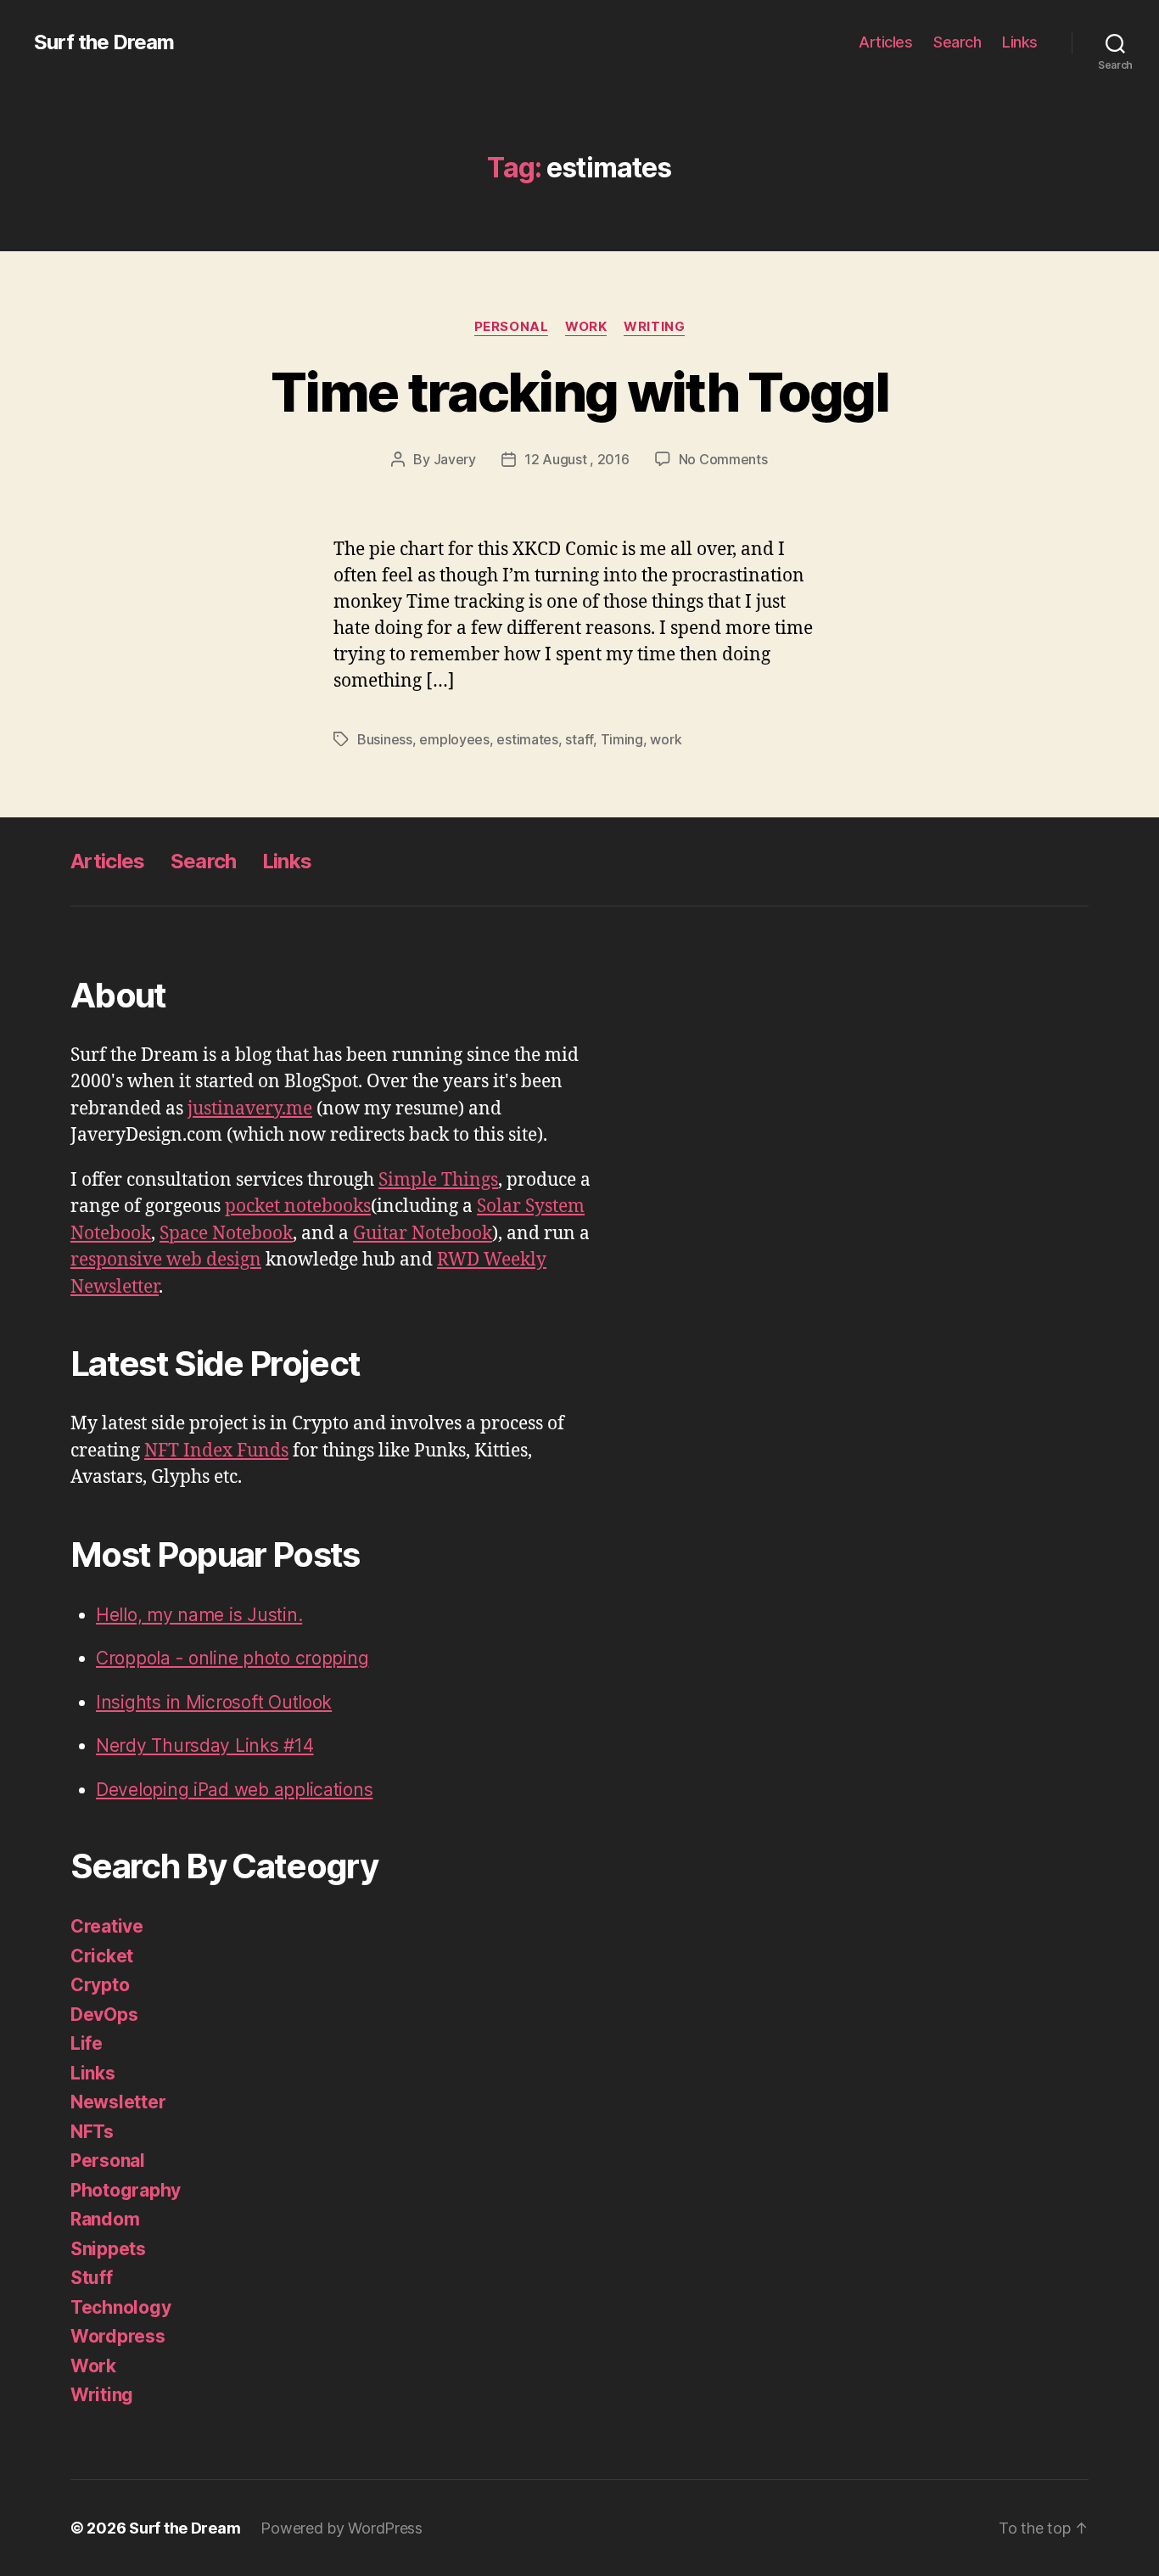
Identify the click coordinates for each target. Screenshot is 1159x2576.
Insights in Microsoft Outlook (214, 1702)
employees (454, 739)
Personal (511, 327)
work (666, 739)
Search (957, 42)
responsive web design (166, 1260)
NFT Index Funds (216, 1451)
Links (1020, 42)
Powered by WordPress (342, 2528)
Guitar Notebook (423, 1234)
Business (385, 739)
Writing (654, 327)
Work (586, 327)
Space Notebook (226, 1234)
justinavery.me (250, 1109)
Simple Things (438, 1180)
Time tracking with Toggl (579, 392)
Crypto (100, 1985)
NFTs (92, 2132)
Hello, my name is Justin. (199, 1615)
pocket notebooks (298, 1207)
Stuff (92, 2278)
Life (87, 2043)
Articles (885, 42)
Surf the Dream (104, 42)
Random (105, 2219)
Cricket (102, 1956)
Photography (126, 2190)
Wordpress (118, 2336)
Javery (455, 459)
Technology (120, 2307)
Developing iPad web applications (234, 1790)
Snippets (108, 2249)
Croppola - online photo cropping (232, 1658)
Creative (107, 1926)
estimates (527, 739)
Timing (622, 739)
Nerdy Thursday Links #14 (205, 1745)
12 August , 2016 (577, 459)
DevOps (104, 2015)
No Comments (723, 459)
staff (579, 739)
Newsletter (118, 2102)
